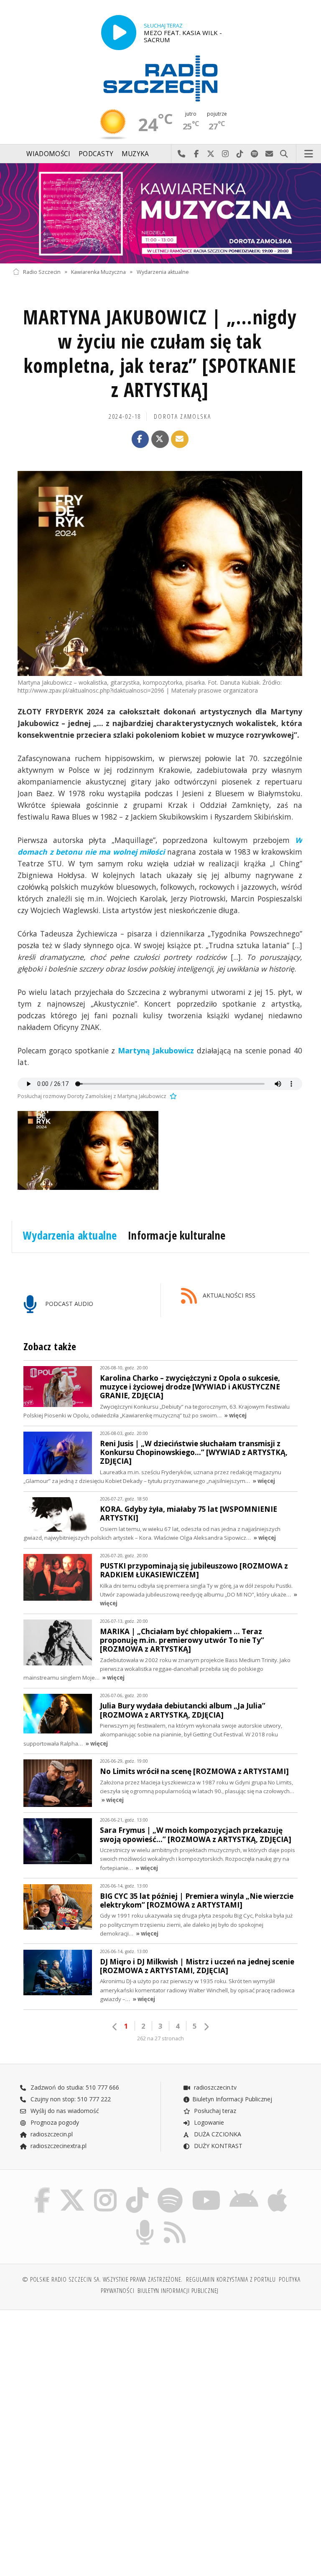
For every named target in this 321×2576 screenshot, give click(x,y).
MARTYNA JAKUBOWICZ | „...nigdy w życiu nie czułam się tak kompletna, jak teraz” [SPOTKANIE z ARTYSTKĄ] (160, 353)
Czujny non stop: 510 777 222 (70, 2099)
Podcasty (96, 154)
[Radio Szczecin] (160, 78)
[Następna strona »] (206, 2027)
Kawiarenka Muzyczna (98, 272)
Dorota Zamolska (182, 416)
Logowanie (208, 2122)
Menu (309, 154)
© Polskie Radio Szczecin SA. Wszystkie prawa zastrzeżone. (102, 2279)
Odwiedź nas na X (211, 154)
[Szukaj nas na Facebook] (42, 2189)
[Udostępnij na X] (160, 439)
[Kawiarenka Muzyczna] (160, 213)
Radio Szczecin (42, 272)
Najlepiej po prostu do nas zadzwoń (182, 154)
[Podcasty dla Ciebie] (145, 2221)
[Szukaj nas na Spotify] (170, 2189)
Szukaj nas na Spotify (255, 154)
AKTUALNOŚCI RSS (228, 1295)
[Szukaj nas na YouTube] (206, 2189)
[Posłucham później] (172, 1096)
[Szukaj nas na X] (72, 2189)
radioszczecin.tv (214, 2087)
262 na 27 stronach (160, 2038)
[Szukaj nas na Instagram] (105, 2189)
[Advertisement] (85, 2380)
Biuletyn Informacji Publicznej (232, 2099)
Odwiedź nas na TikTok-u (240, 154)
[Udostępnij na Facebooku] (140, 439)
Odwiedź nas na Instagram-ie (225, 154)
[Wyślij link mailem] (180, 439)
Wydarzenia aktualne (163, 272)
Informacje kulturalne (177, 1235)
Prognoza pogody (54, 2122)
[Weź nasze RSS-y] (175, 2221)
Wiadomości (48, 154)
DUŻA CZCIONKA (217, 2134)
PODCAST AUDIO (68, 1304)
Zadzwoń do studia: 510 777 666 (74, 2087)
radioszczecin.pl (51, 2134)
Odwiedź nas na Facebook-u (196, 154)
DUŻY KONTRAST (217, 2146)
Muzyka (135, 154)
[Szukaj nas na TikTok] (137, 2189)
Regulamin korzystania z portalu (231, 2279)
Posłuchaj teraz (214, 2111)
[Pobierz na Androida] (244, 2189)
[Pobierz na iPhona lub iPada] (277, 2189)
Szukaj (284, 154)
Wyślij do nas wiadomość (269, 154)
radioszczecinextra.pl (58, 2146)
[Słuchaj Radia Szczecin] (119, 33)
